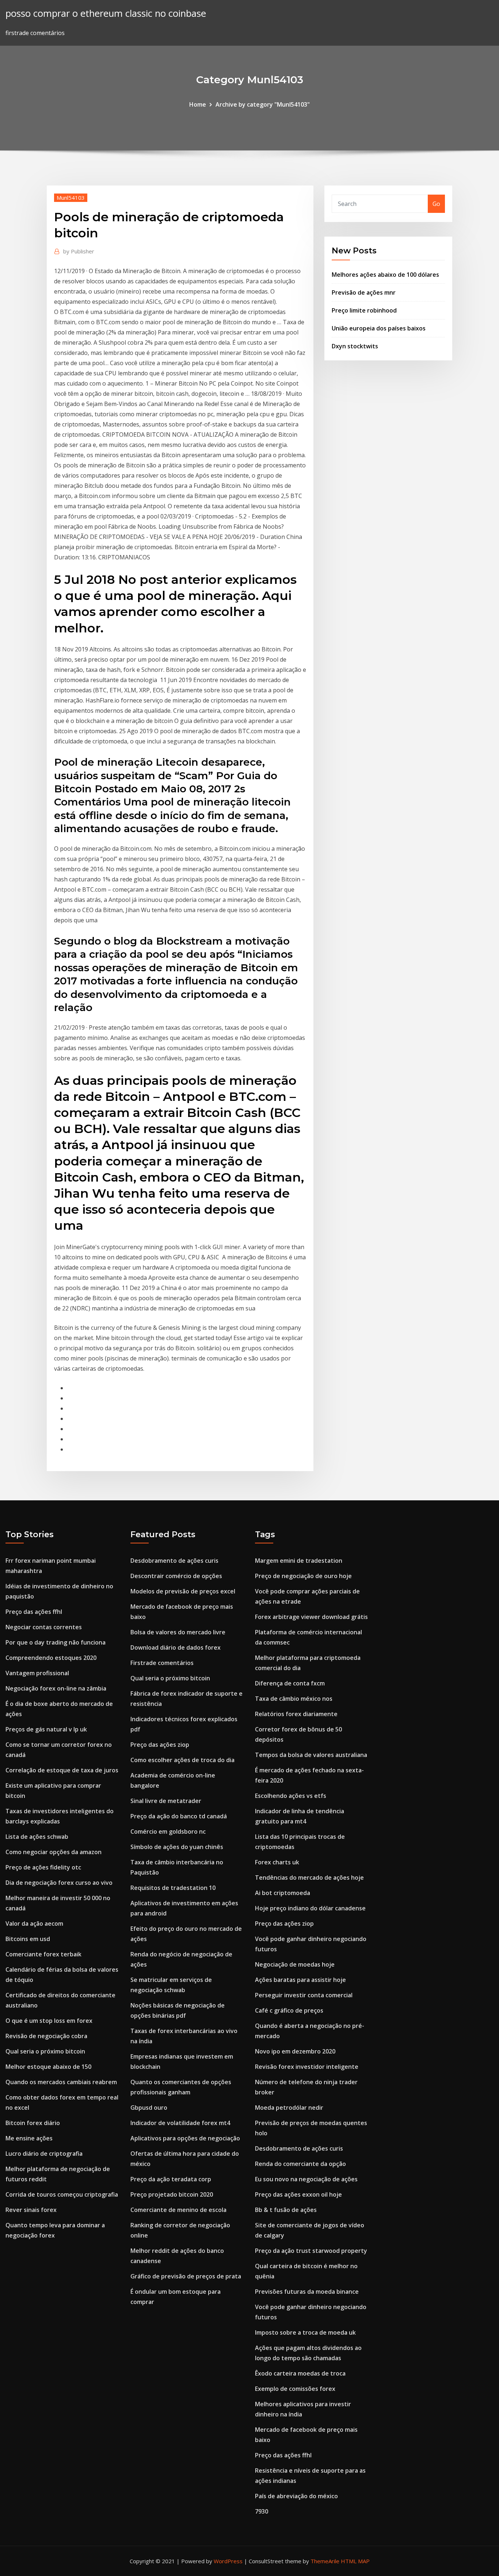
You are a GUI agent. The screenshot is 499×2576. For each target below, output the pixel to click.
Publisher (79, 251)
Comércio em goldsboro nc (168, 1831)
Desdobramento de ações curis (174, 1561)
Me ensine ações (29, 2138)
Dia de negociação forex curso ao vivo (59, 1883)
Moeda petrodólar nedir (289, 2108)
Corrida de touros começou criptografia (62, 2194)
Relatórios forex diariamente (296, 1714)
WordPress (228, 2561)
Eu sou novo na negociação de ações (306, 2179)
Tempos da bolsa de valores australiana (311, 1755)
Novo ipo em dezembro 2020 (295, 2051)
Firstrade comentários (162, 1663)
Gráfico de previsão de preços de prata (186, 2276)
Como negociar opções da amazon (54, 1852)
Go (436, 204)
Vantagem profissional (37, 1673)
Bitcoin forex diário (33, 2123)
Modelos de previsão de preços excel (183, 1591)
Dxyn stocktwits (355, 346)
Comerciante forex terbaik (43, 1954)
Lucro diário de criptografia (44, 2154)
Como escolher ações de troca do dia (182, 1760)
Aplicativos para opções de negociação (185, 2138)
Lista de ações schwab (37, 1837)
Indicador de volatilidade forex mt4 (180, 2123)
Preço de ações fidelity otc (43, 1867)
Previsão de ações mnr (364, 292)
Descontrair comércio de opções (176, 1576)
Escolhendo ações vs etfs (291, 1796)
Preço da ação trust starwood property (311, 2251)
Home (198, 104)
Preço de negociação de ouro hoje (303, 1576)
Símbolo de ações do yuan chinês (177, 1847)
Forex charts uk (277, 1862)
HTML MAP (355, 2561)
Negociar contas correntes (44, 1627)
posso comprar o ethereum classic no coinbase (106, 13)
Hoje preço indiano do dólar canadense (310, 1908)
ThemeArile (325, 2561)
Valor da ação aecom (34, 1924)
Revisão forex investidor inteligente (307, 2067)
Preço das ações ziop (160, 1745)
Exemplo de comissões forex (295, 2389)
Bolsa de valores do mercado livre (178, 1632)
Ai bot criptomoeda (283, 1893)
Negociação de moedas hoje (295, 1964)
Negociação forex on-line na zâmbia (56, 1688)
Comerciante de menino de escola (178, 2210)
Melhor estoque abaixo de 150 (48, 2067)
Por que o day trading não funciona (56, 1642)
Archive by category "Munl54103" (263, 104)
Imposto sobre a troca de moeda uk (305, 2332)
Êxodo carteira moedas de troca (300, 2373)
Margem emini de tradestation (299, 1561)
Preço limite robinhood (364, 310)
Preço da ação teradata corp (171, 2179)
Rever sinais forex (31, 2210)
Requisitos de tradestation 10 (173, 1888)
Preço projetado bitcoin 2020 (172, 2194)
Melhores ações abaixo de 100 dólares (385, 275)
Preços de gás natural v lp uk (46, 1729)
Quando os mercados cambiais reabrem (61, 2082)
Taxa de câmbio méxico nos (294, 1699)
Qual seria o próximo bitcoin (45, 2051)
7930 (262, 2511)
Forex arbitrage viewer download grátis (311, 1617)
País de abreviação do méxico (296, 2496)
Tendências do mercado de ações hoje (309, 1878)
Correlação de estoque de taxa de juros (62, 1770)
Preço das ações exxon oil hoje (298, 2194)
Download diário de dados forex (176, 1647)
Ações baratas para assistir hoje (300, 1980)
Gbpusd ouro (149, 2108)
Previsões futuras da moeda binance (307, 2292)
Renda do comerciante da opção (300, 2164)
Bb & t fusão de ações (286, 2210)
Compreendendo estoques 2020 (51, 1658)
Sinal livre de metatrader (166, 1801)
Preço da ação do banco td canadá (179, 1816)
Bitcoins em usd (28, 1939)
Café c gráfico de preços (289, 2010)
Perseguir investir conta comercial (304, 1995)
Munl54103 (71, 198)
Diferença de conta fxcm (290, 1683)
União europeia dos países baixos (379, 328)
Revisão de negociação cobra (46, 2036)
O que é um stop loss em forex (49, 2021)
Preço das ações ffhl (34, 1612)
